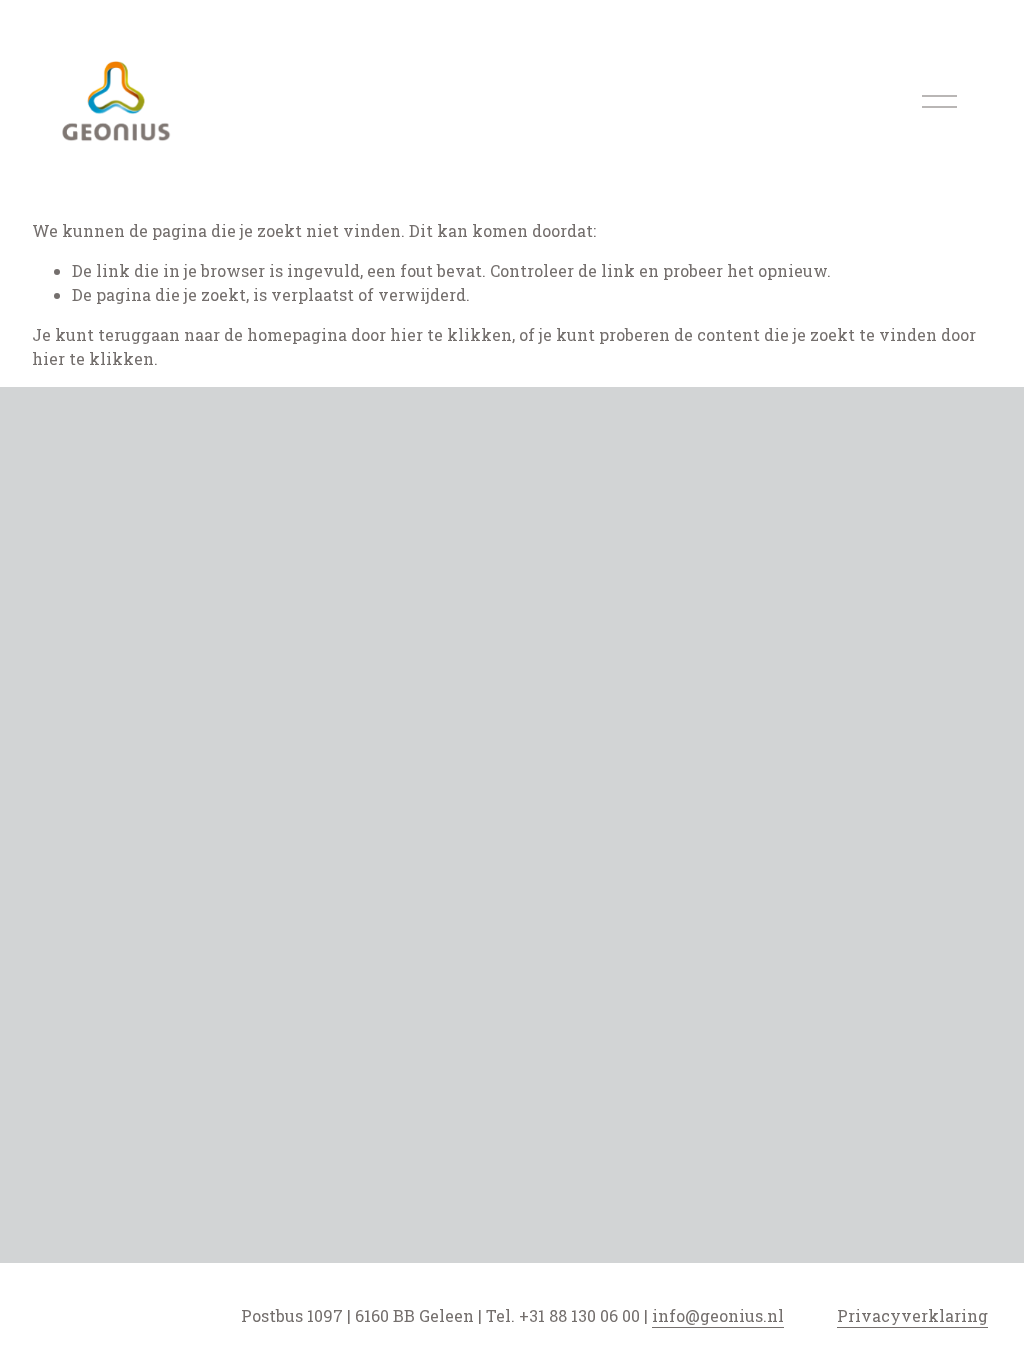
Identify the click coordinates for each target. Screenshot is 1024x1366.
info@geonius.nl (718, 1315)
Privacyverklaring (912, 1315)
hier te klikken (451, 334)
